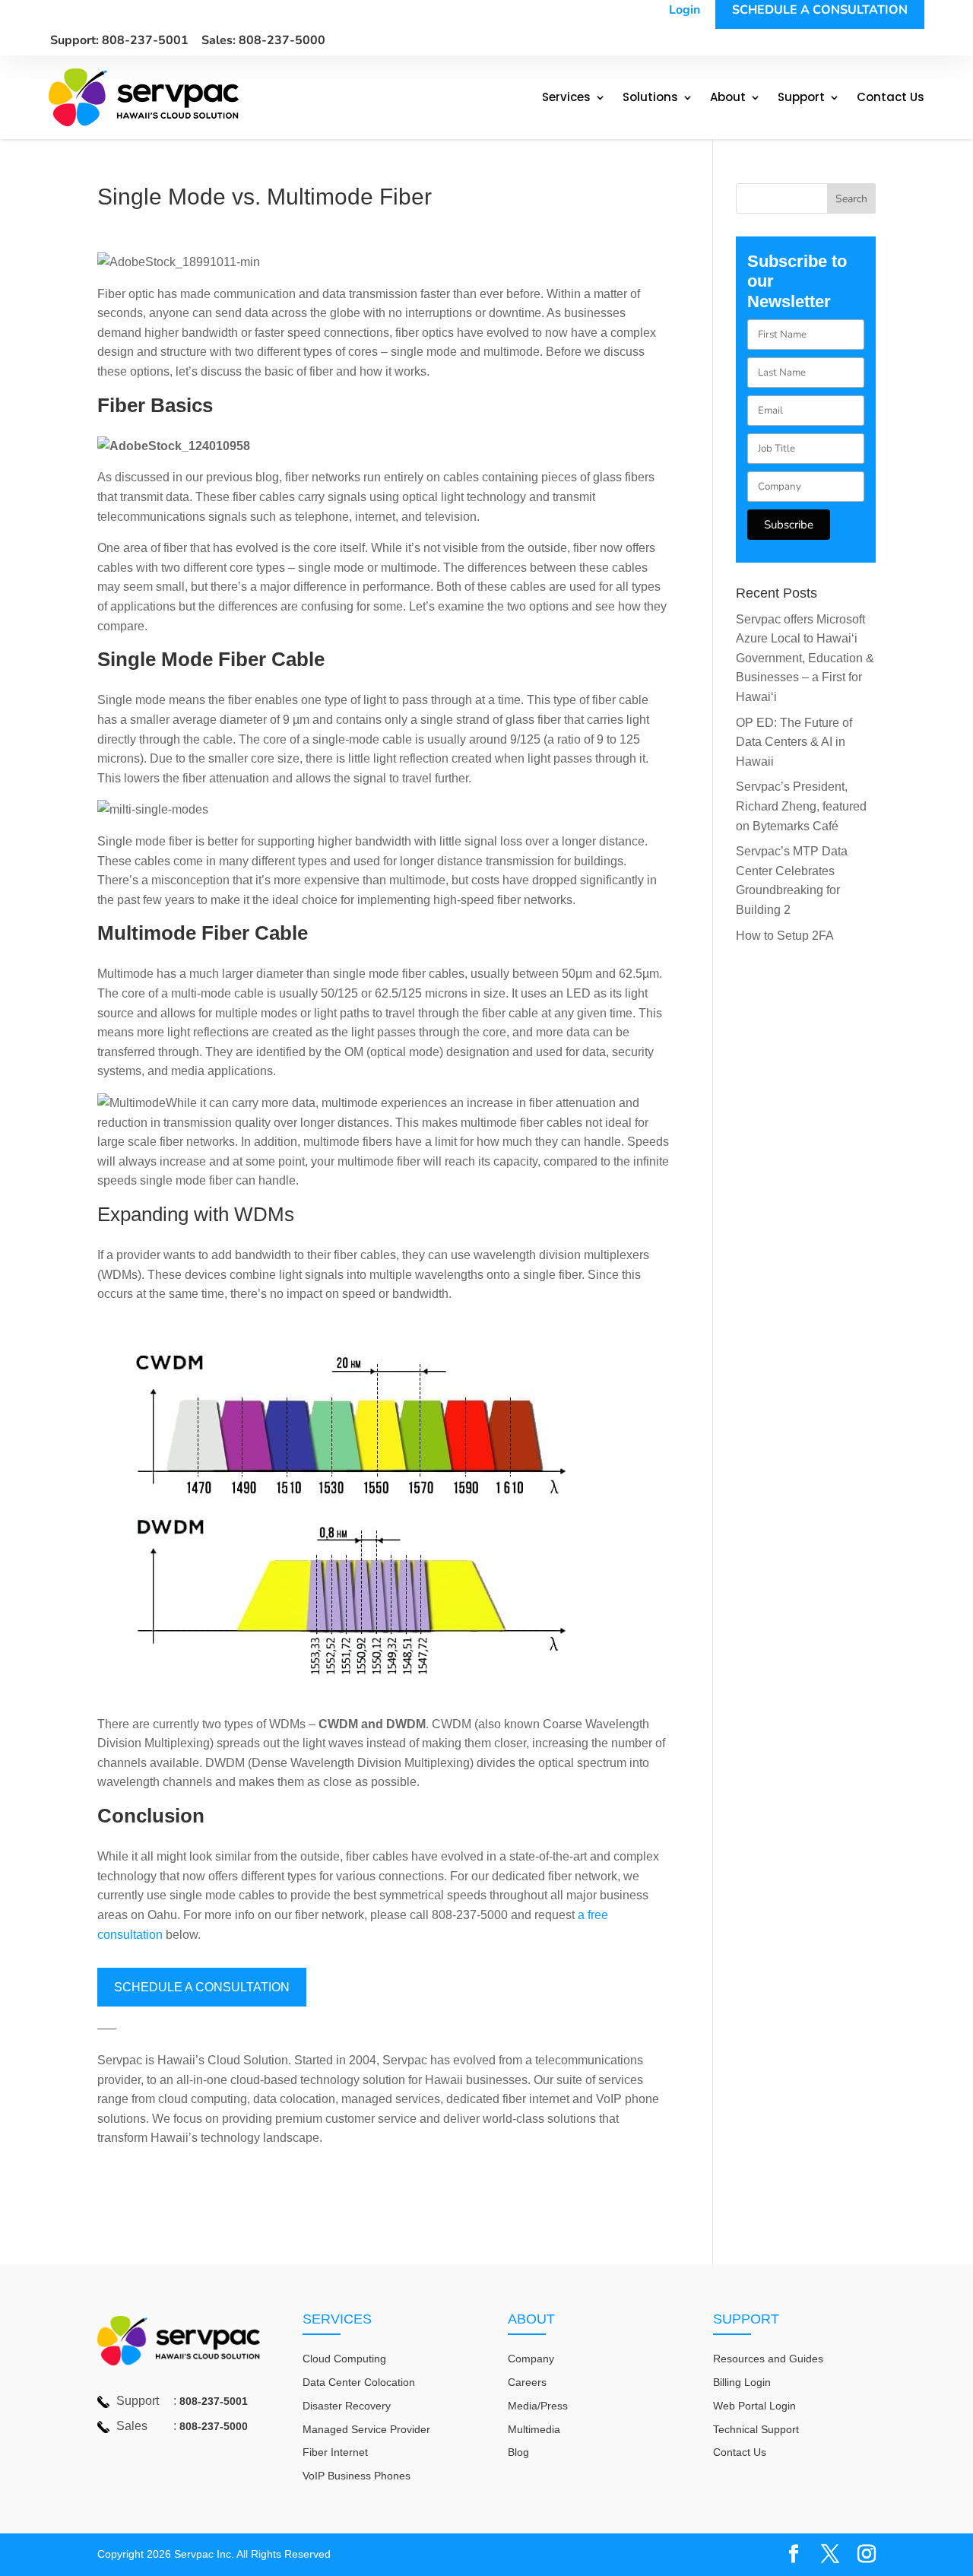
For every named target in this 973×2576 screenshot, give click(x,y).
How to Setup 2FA (785, 936)
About (728, 98)
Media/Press (538, 2406)
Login (685, 10)
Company (531, 2359)
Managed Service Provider (366, 2429)
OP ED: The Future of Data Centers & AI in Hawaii (794, 742)
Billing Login (742, 2382)
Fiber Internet (335, 2452)
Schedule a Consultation (202, 1987)
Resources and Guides (768, 2359)
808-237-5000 (214, 2426)
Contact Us (891, 98)
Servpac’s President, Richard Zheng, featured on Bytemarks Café (801, 806)
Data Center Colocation (359, 2382)
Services (566, 98)
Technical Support (756, 2429)
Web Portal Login (754, 2406)
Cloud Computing (344, 2359)
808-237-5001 (214, 2401)
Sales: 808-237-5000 (263, 40)
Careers (527, 2382)
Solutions (650, 98)
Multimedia (534, 2429)
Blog (518, 2452)
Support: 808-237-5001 (119, 40)
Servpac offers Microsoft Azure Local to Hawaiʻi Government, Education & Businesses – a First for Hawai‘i (805, 658)
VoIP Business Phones (357, 2476)
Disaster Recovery (347, 2406)
